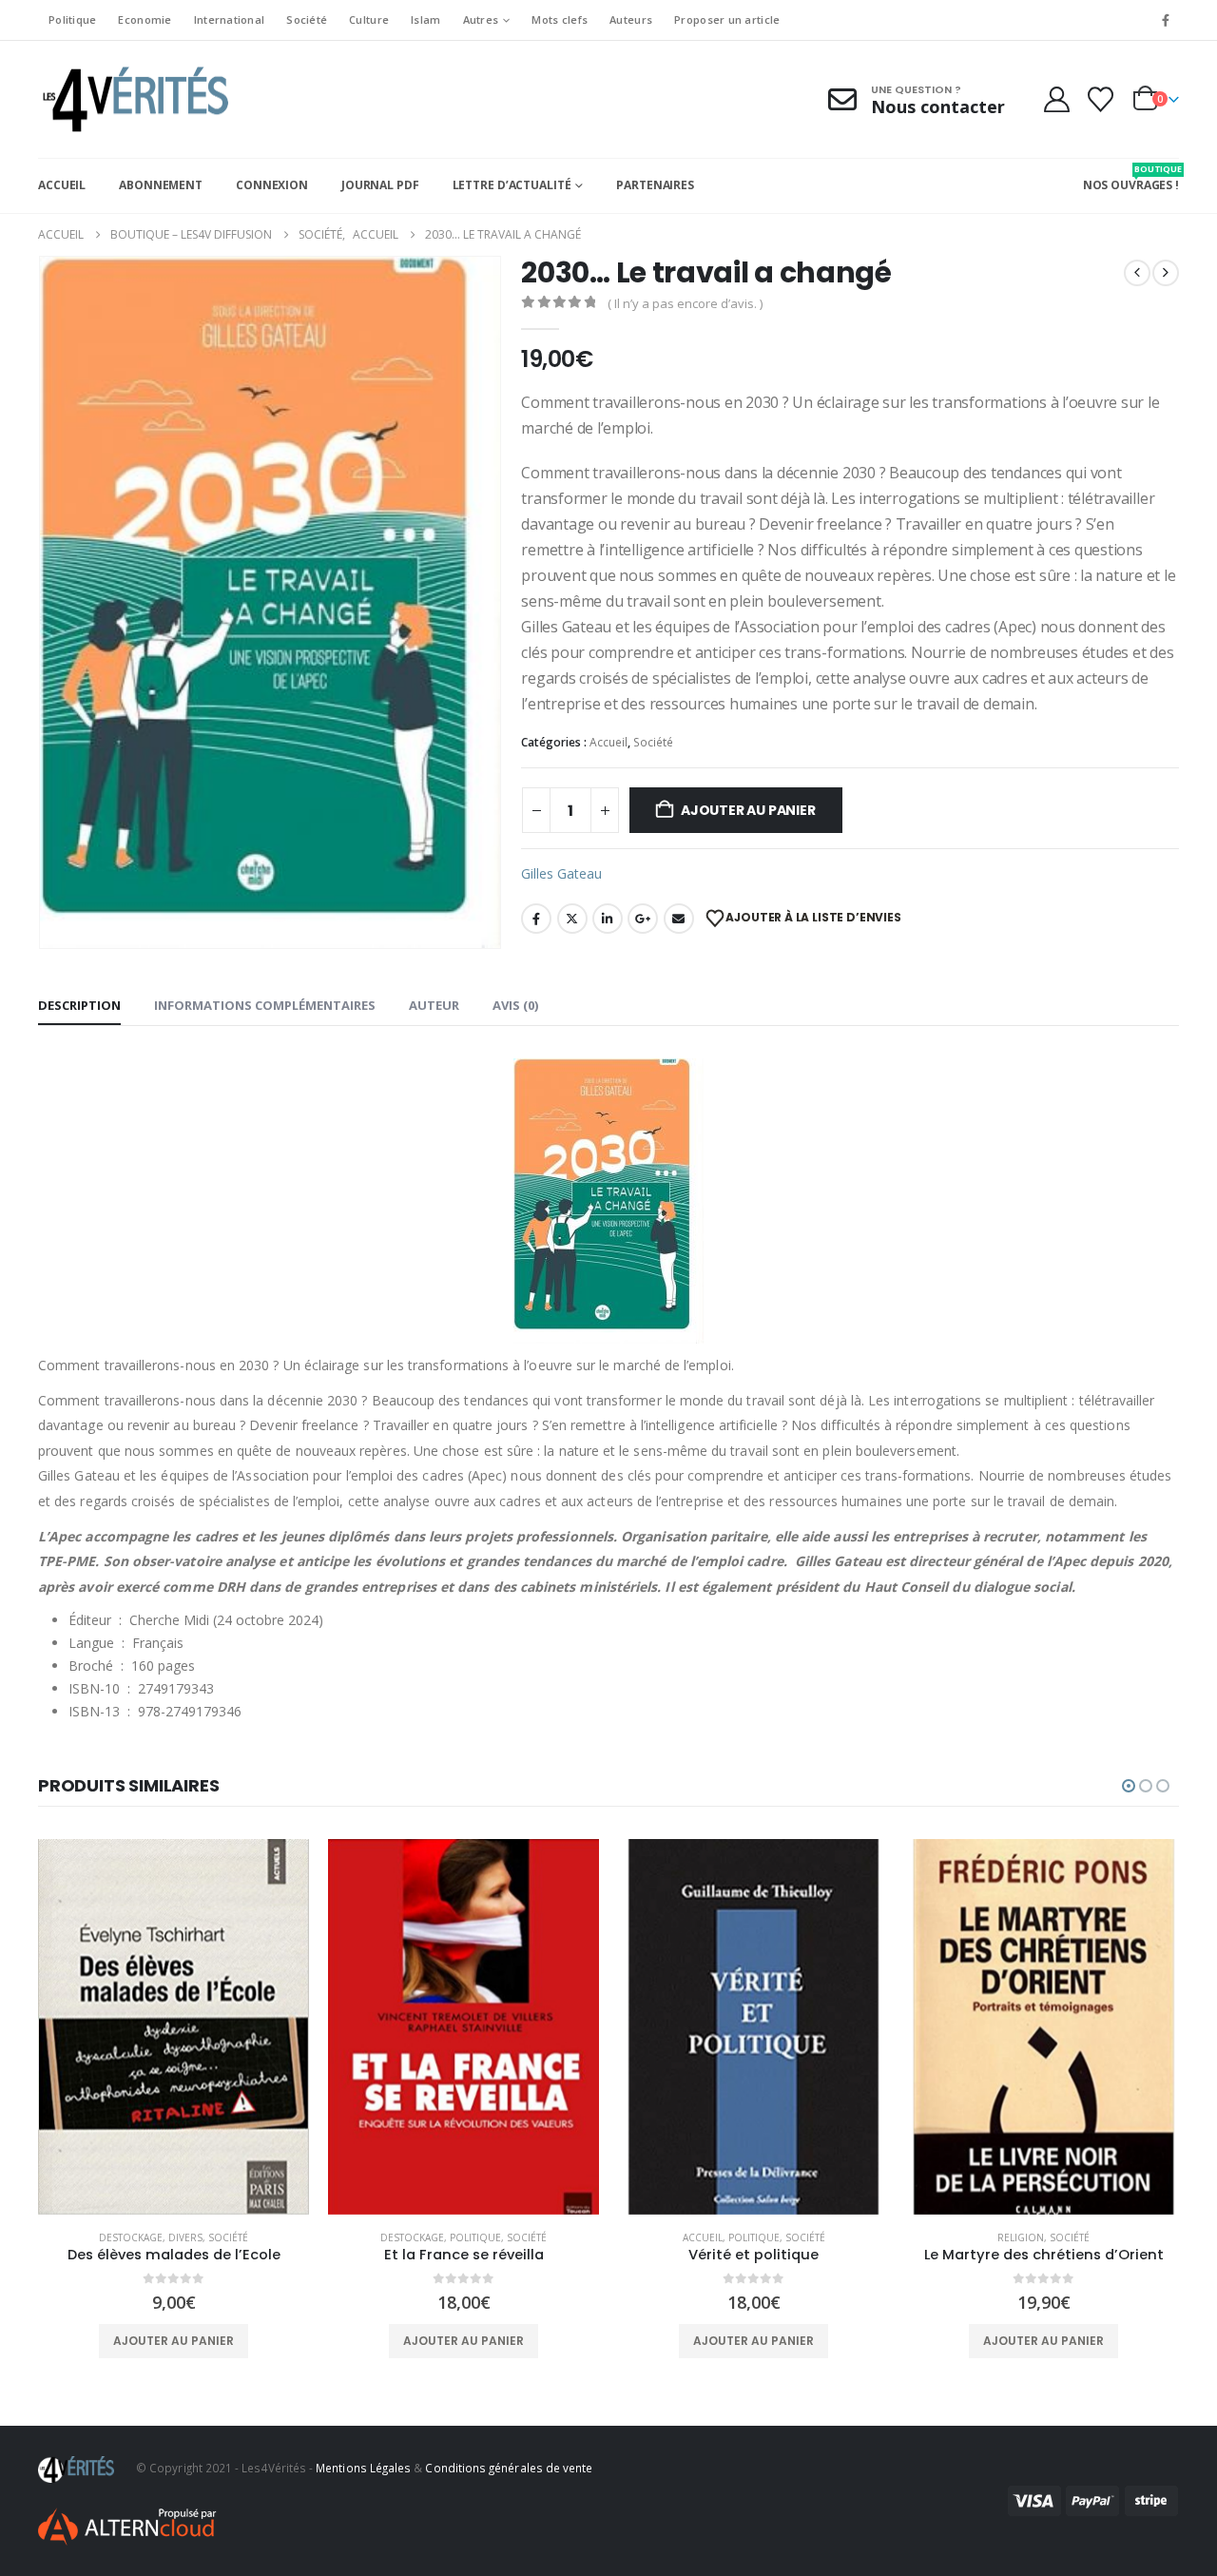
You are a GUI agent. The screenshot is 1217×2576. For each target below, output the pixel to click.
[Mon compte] (1056, 99)
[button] (1129, 1786)
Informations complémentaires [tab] (265, 1005)
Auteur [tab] (434, 1005)
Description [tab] (79, 1005)
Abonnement (161, 185)
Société (307, 19)
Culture (369, 19)
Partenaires (655, 185)
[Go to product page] (174, 2026)
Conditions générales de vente (509, 2468)
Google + (643, 919)
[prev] (1137, 273)
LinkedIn (608, 919)
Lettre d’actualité (512, 185)
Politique (72, 19)
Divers (185, 2237)
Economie (145, 19)
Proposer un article (727, 19)
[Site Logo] (133, 99)
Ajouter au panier (748, 810)
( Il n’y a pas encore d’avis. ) (685, 303)
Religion (1021, 2237)
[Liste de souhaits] (1101, 99)
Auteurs (631, 19)
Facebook (536, 919)
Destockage (131, 2237)
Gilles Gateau (561, 873)
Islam (425, 19)
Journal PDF (380, 185)
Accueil (62, 185)
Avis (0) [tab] (515, 1005)
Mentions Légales (363, 2468)
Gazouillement (572, 919)
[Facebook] (1166, 20)
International (230, 19)
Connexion (272, 185)
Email (679, 919)
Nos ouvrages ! (1131, 178)
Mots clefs (560, 19)
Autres (481, 19)
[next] (1166, 273)
